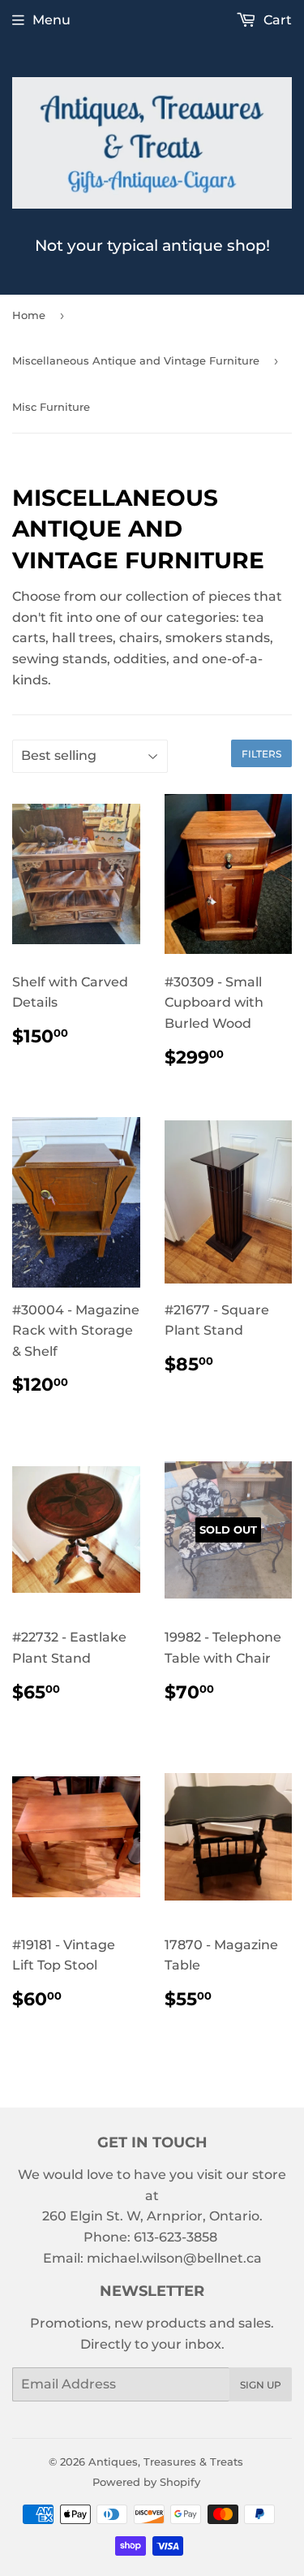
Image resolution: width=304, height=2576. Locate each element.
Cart (276, 20)
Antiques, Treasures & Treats (166, 2462)
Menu (51, 20)
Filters (261, 754)
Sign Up (261, 2385)
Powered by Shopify (146, 2482)
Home (29, 315)
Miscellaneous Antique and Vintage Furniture (136, 360)
